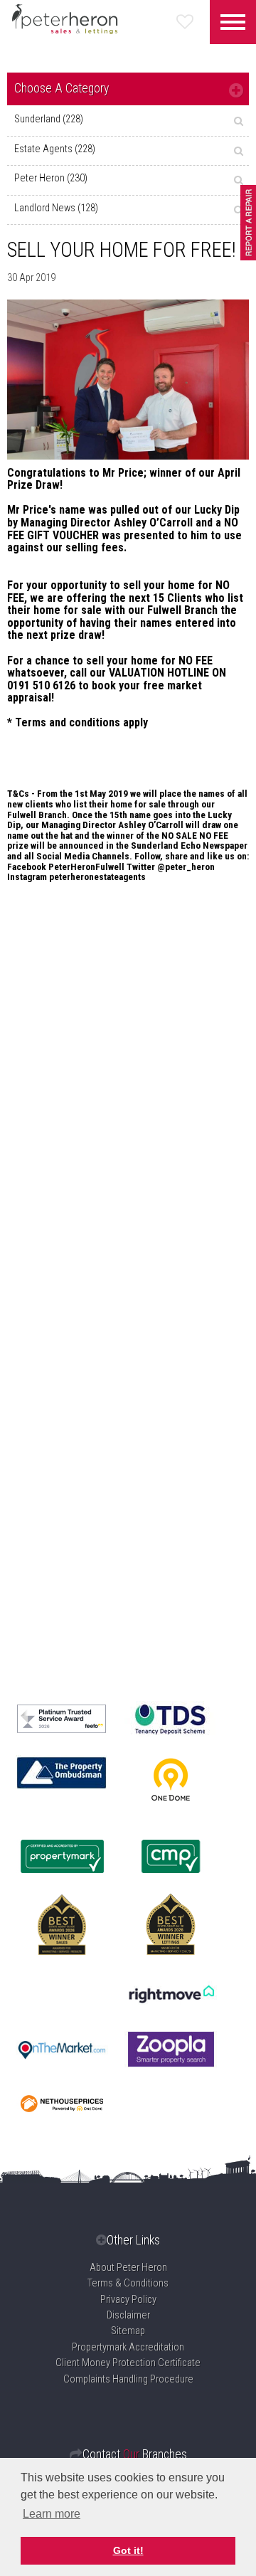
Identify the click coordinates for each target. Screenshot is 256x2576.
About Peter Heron (128, 2268)
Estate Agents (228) (55, 149)
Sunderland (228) (49, 119)
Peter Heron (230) (51, 178)
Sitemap (128, 2331)
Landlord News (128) (56, 208)
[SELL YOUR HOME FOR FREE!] (128, 380)
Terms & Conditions (128, 2283)
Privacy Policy (128, 2300)
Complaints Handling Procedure (128, 2379)
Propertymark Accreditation (128, 2347)
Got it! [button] (128, 2550)
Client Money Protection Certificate (128, 2363)
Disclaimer (128, 2315)
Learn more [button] (52, 2514)
